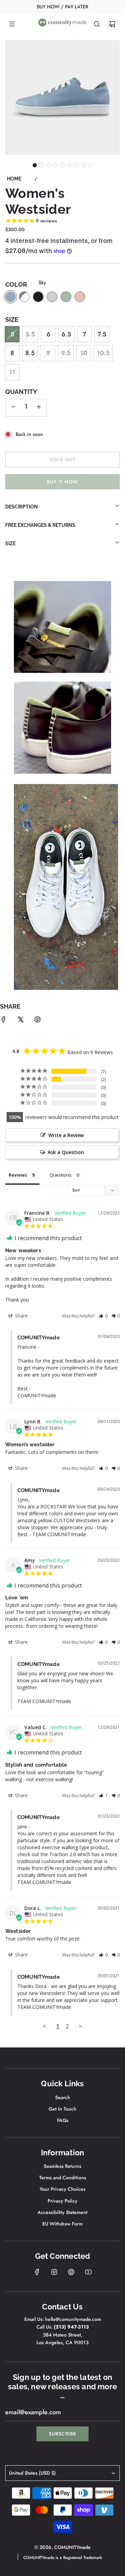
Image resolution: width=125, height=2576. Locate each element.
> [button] (81, 2026)
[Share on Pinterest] (37, 1021)
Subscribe (62, 2434)
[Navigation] (12, 24)
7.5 (102, 334)
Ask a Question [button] (66, 1152)
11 (12, 372)
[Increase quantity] (39, 408)
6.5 (66, 334)
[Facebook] (37, 2272)
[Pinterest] (71, 2272)
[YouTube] (88, 2272)
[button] (35, 165)
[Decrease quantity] (13, 408)
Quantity (21, 392)
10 (84, 353)
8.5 (30, 353)
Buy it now (62, 482)
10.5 (103, 353)
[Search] (97, 24)
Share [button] (21, 1316)
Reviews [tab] (18, 1175)
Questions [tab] (61, 1175)
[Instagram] (54, 2272)
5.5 (30, 334)
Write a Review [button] (66, 1135)
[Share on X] (20, 1021)
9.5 (66, 353)
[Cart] (112, 24)
